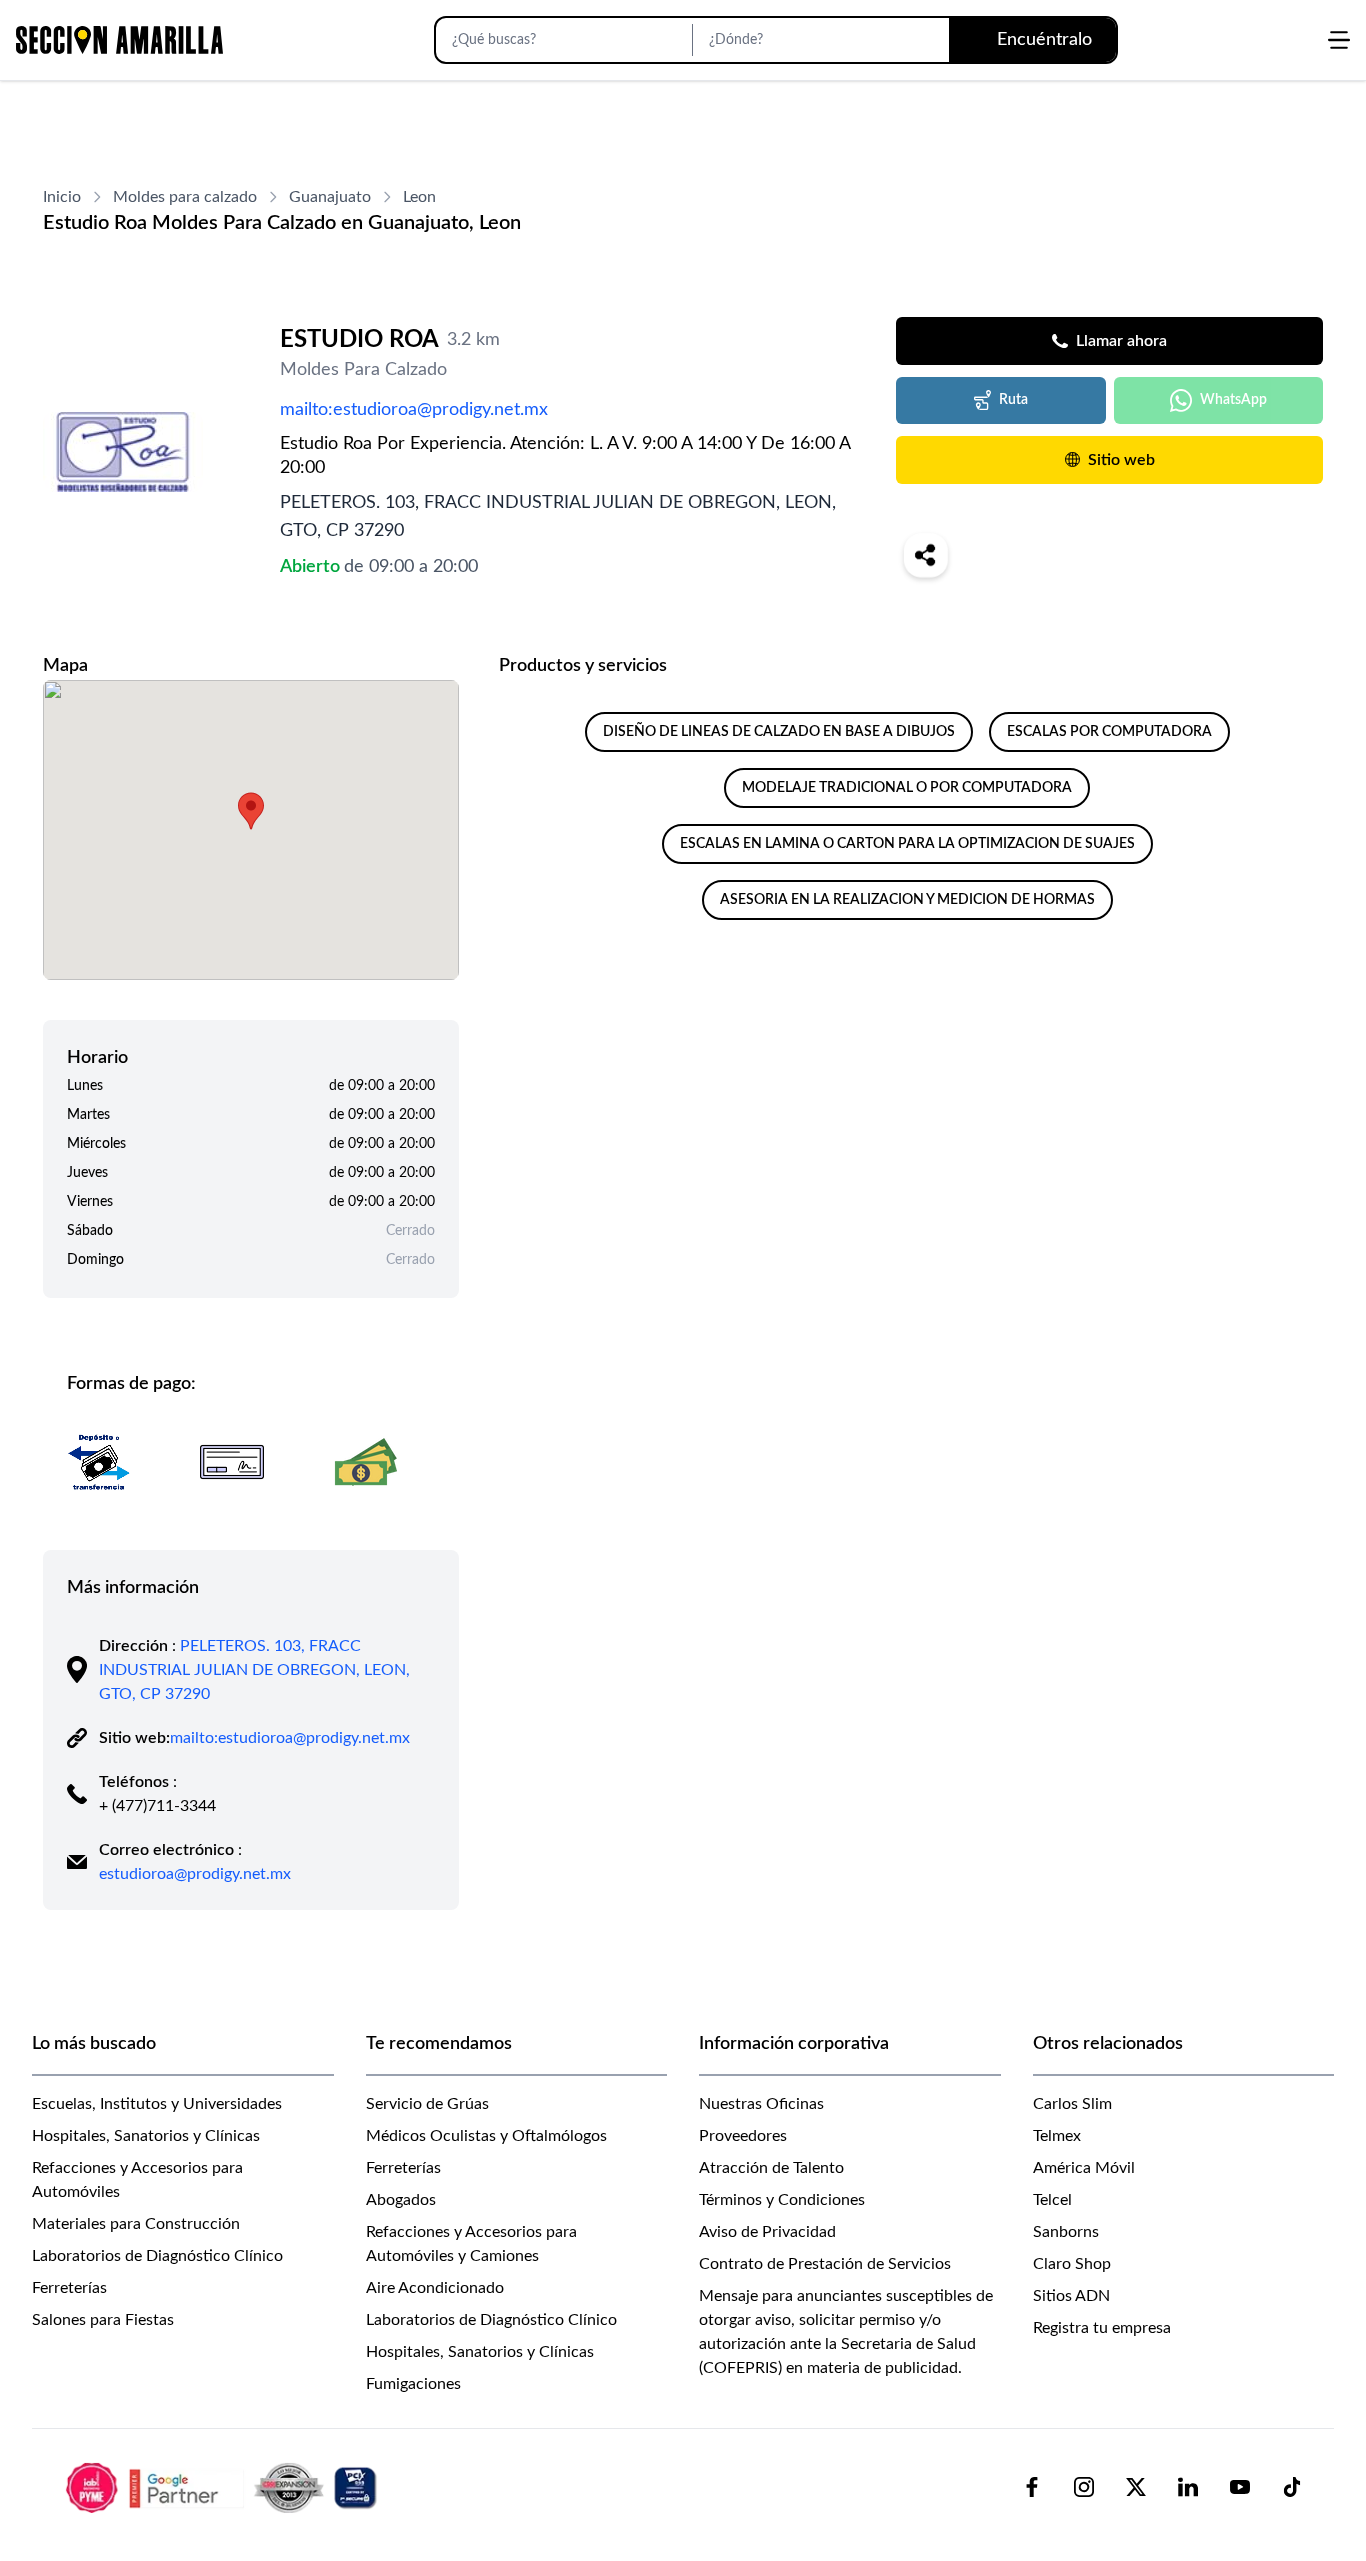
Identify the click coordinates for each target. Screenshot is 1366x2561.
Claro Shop (1072, 2264)
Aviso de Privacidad (767, 2232)
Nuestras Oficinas (761, 2104)
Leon (419, 197)
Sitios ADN (1071, 2296)
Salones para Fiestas (103, 2320)
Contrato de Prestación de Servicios (825, 2264)
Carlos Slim (1072, 2104)
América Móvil (1084, 2168)
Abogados (401, 2200)
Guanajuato (330, 197)
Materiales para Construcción (136, 2224)
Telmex (1057, 2136)
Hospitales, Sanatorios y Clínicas (146, 2136)
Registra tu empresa (1102, 2328)
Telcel (1052, 2200)
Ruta (1013, 400)
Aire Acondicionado (435, 2288)
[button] (251, 811)
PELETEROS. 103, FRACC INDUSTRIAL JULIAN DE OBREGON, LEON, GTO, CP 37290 (254, 1670)
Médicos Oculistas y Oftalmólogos (486, 2136)
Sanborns (1066, 2232)
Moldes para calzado (185, 197)
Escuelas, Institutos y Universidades (157, 2104)
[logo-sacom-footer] (224, 2487)
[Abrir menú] (1339, 40)
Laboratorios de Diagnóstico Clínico (157, 2256)
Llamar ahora (1121, 341)
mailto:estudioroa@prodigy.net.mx (414, 410)
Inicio (62, 197)
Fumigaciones (413, 2384)
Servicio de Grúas (427, 2104)
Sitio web (1121, 460)
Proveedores (743, 2136)
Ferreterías (69, 2288)
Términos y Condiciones (782, 2200)
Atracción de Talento (771, 2168)
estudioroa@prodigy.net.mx (195, 1874)
